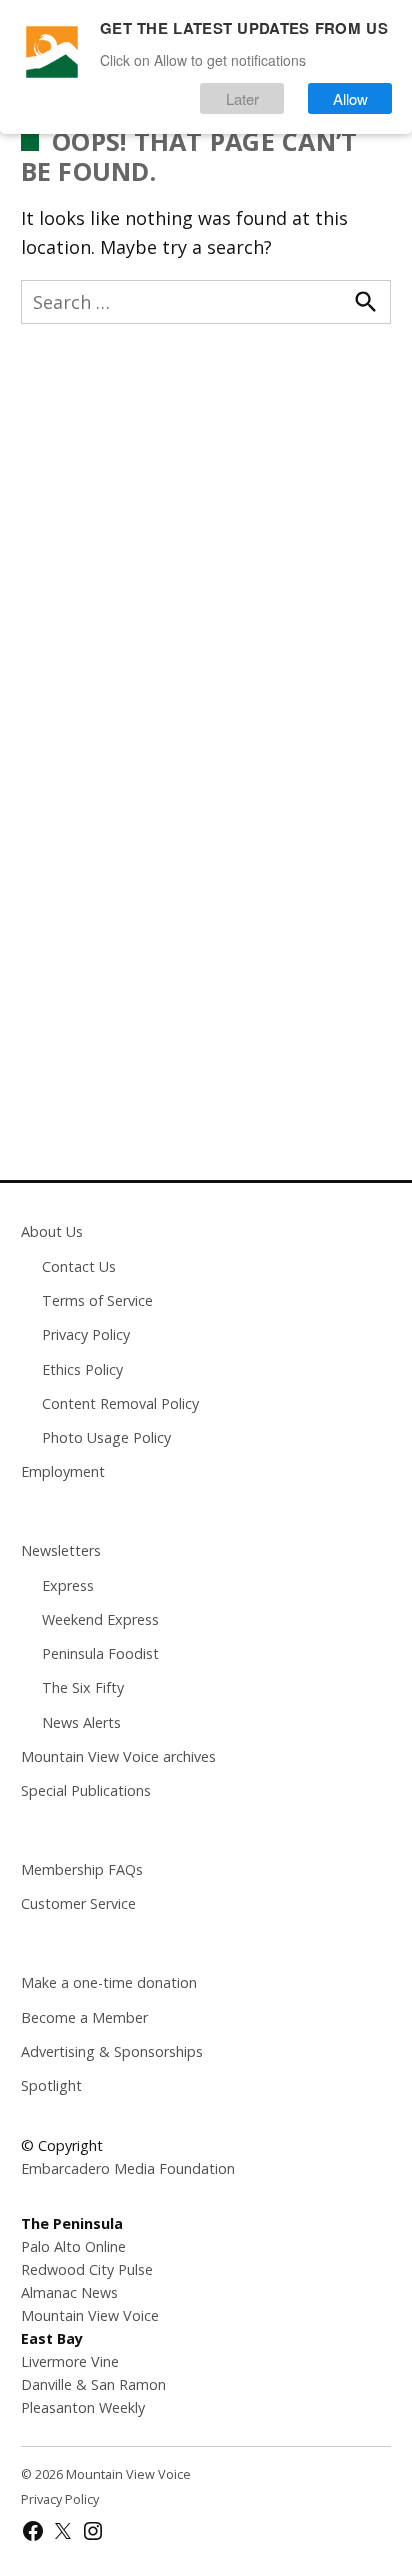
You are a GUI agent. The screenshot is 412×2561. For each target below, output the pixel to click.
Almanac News (69, 2292)
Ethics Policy (82, 1369)
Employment (63, 1471)
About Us (52, 1231)
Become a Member (84, 2017)
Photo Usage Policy (106, 1437)
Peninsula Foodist (100, 1653)
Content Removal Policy (120, 1403)
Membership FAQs (82, 1869)
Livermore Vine (70, 2361)
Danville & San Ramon (93, 2384)
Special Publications (86, 1790)
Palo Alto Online (73, 2246)
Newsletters (61, 1550)
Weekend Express (100, 1619)
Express (68, 1585)
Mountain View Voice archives (118, 1756)
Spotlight (51, 2085)
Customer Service (78, 1903)
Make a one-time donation (109, 1982)
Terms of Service (97, 1300)
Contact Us (79, 1266)
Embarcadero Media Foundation (128, 2168)
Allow (350, 98)
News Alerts (81, 1722)
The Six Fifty (83, 1687)
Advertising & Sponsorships (112, 2051)
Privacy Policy (86, 1334)
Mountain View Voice (90, 2315)
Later (242, 98)
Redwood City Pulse (87, 2269)
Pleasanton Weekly (83, 2407)
